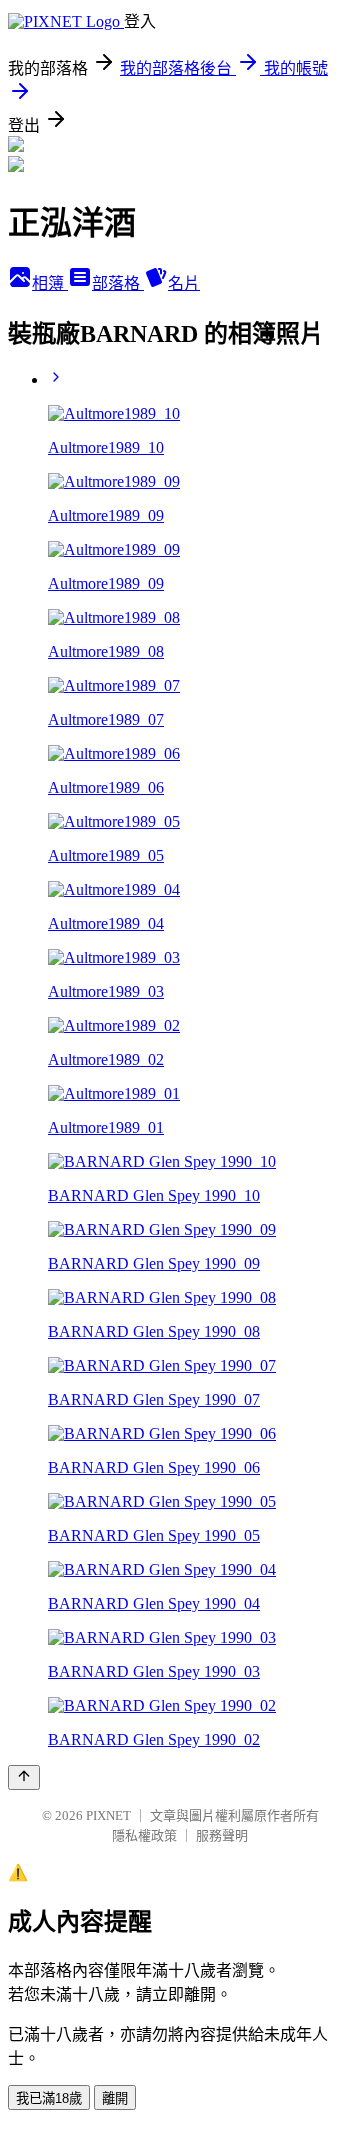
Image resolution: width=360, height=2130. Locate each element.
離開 (115, 2098)
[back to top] (24, 1777)
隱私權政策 (144, 1835)
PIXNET (108, 1815)
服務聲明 (222, 1835)
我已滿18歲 (49, 2098)
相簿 (50, 283)
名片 (184, 283)
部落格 (118, 283)
